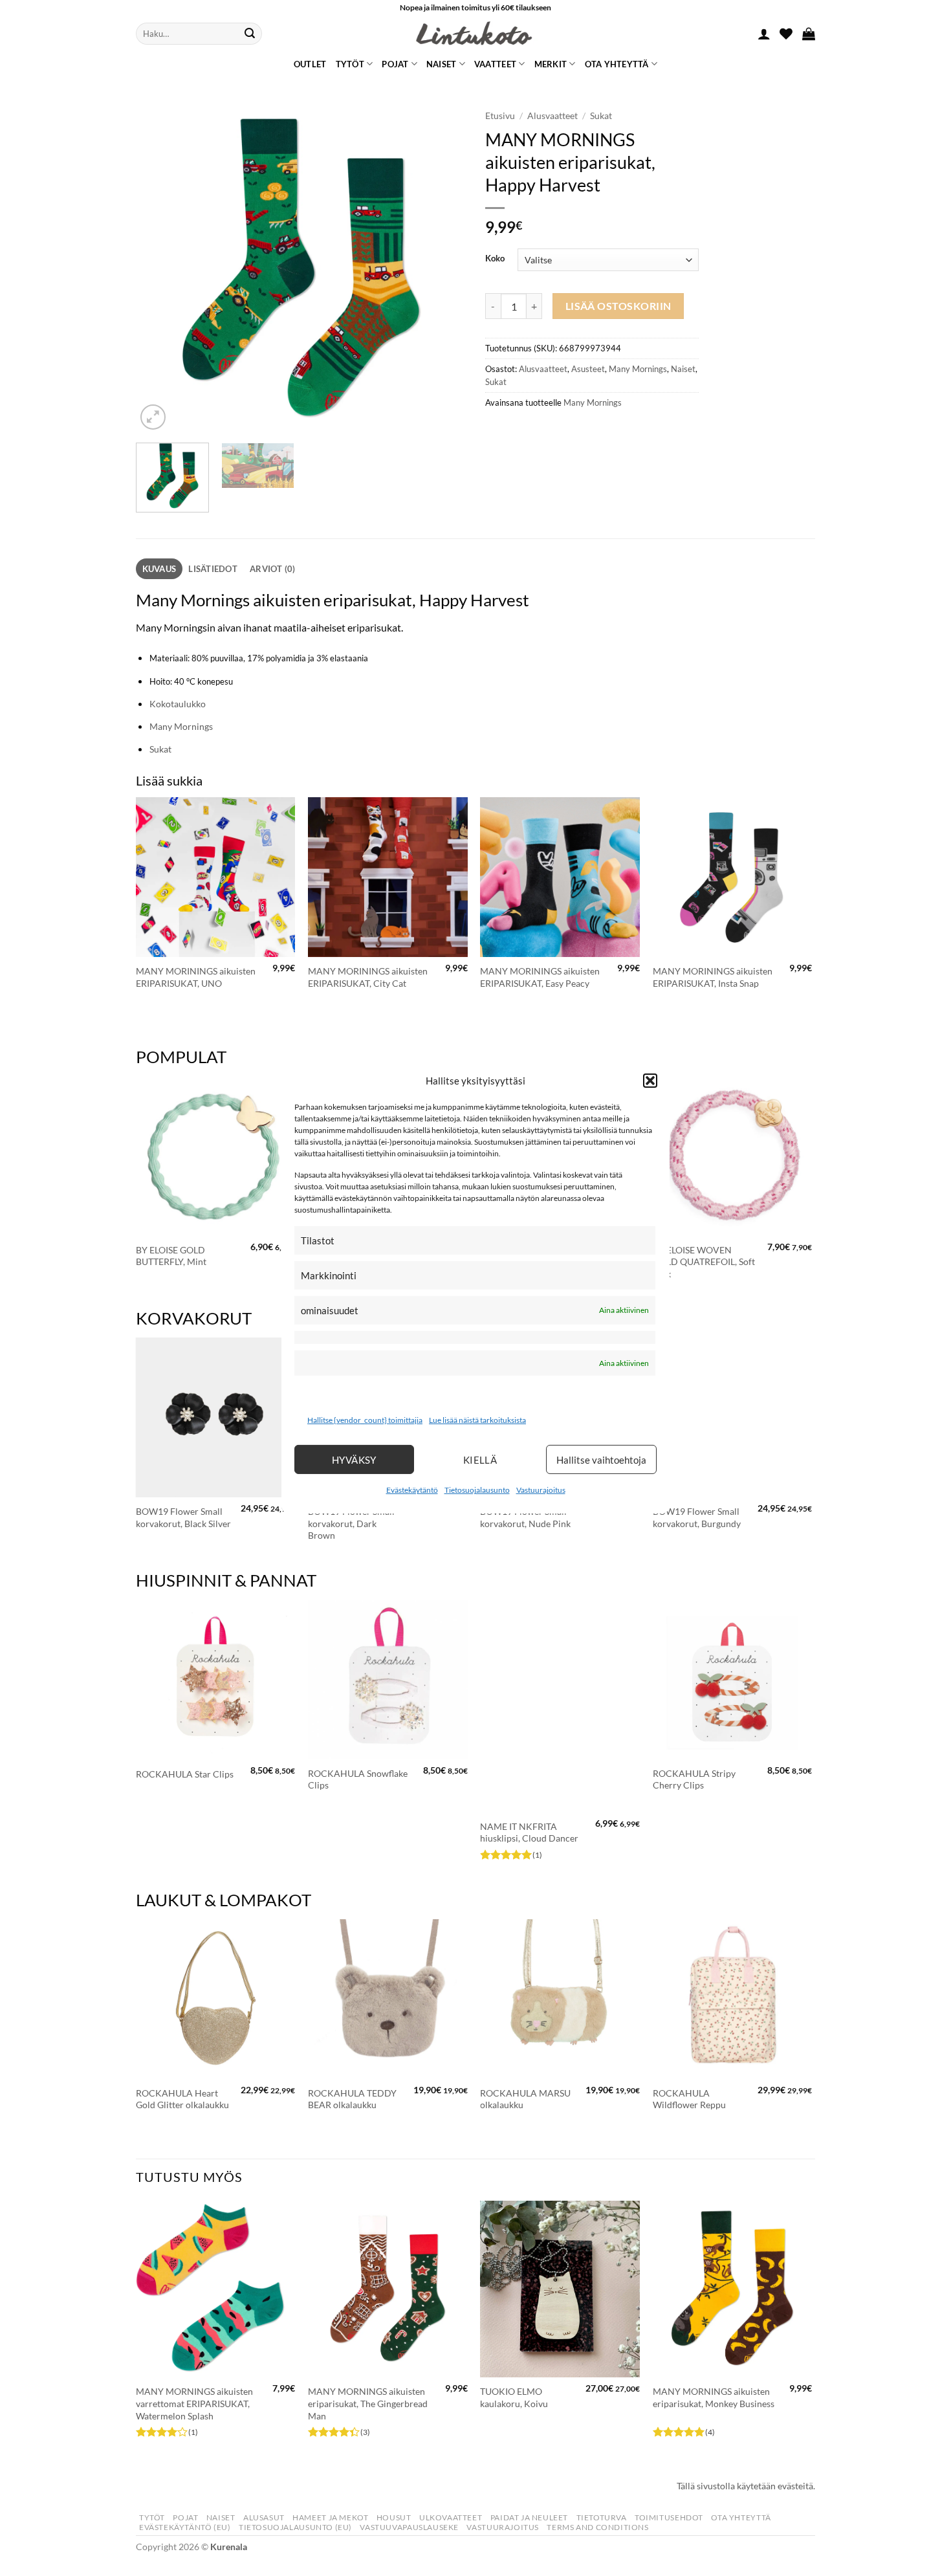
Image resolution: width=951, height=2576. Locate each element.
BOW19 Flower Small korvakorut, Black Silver (183, 1517)
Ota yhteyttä (617, 64)
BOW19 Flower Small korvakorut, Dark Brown (351, 1523)
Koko (495, 259)
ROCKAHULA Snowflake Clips (358, 1779)
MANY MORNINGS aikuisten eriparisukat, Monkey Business (714, 2397)
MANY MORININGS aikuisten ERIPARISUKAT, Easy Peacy (540, 977)
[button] (650, 1080)
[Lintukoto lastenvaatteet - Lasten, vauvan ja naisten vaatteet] (475, 34)
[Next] (443, 268)
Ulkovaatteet (451, 2517)
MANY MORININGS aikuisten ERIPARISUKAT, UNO (196, 977)
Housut (394, 2517)
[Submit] (250, 34)
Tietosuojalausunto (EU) (295, 2527)
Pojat (395, 64)
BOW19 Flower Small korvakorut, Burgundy (697, 1517)
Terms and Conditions (597, 2527)
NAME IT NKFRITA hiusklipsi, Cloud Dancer (529, 1833)
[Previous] (158, 268)
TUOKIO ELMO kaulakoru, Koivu (514, 2397)
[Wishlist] (786, 34)
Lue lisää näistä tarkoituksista (477, 1420)
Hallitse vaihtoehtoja (601, 1460)
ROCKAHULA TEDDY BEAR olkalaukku (352, 2099)
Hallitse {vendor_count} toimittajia (365, 1420)
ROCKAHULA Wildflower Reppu (689, 2099)
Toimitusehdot (669, 2517)
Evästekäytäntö (412, 1490)
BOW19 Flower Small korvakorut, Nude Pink (525, 1517)
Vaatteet (495, 64)
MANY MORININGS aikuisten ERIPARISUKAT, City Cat (368, 977)
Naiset (442, 64)
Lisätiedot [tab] (213, 569)
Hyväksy (354, 1460)
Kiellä (480, 1460)
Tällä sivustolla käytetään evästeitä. (746, 2486)
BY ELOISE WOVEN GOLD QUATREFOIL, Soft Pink (704, 1262)
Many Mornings (638, 369)
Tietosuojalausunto (477, 1490)
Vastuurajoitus (541, 1490)
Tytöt (350, 64)
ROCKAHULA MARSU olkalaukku (525, 2099)
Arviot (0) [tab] (273, 569)
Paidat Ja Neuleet (529, 2517)
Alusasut (264, 2517)
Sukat (601, 116)
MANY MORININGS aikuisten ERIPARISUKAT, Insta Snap (713, 977)
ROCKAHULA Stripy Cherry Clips (694, 1779)
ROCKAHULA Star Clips (185, 1774)
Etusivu (500, 116)
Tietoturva (602, 2517)
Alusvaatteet (552, 116)
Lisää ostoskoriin (618, 306)
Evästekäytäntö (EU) (185, 2527)
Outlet (310, 64)
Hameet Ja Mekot (330, 2517)
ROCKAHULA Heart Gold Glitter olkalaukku (182, 2099)
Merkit (551, 64)
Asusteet (588, 369)
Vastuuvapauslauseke (409, 2527)
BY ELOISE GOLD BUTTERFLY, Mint (171, 1256)
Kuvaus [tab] (159, 569)
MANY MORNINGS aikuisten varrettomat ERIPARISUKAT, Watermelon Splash (194, 2403)
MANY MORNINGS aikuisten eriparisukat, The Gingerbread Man (368, 2403)
